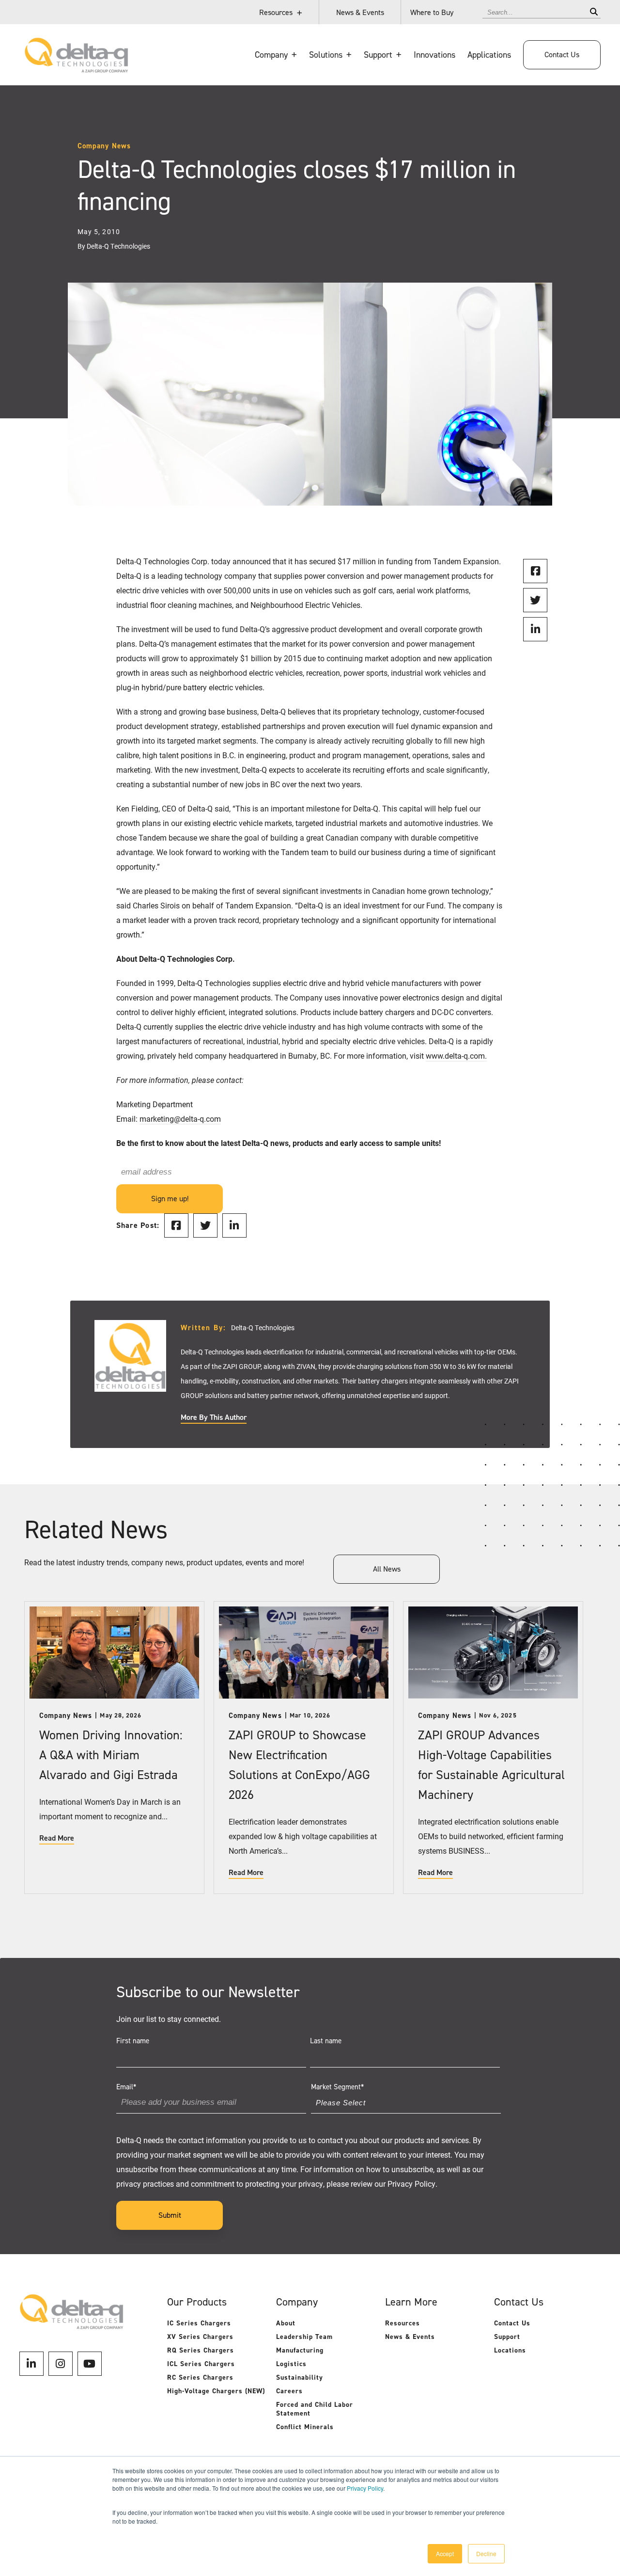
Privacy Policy (365, 2488)
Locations (510, 2350)
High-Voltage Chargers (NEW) (216, 2391)
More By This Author (214, 1417)
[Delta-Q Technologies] (76, 68)
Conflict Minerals (305, 2427)
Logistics (291, 2364)
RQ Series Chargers (201, 2350)
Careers (289, 2391)
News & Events (360, 12)
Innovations (434, 55)
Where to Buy (432, 12)
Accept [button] (445, 2553)
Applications (489, 55)
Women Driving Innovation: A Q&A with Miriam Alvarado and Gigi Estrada (111, 1755)
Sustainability (300, 2377)
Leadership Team (304, 2337)
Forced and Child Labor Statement (315, 2409)
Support (507, 2337)
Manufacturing (300, 2350)
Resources (276, 12)
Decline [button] (486, 2553)
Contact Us (562, 55)
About (286, 2323)
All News (387, 1569)
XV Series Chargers (200, 2337)
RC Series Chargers (200, 2377)
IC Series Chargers (199, 2323)
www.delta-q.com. (456, 1056)
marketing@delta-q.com (180, 1119)
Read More (57, 1838)
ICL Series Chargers (201, 2364)
